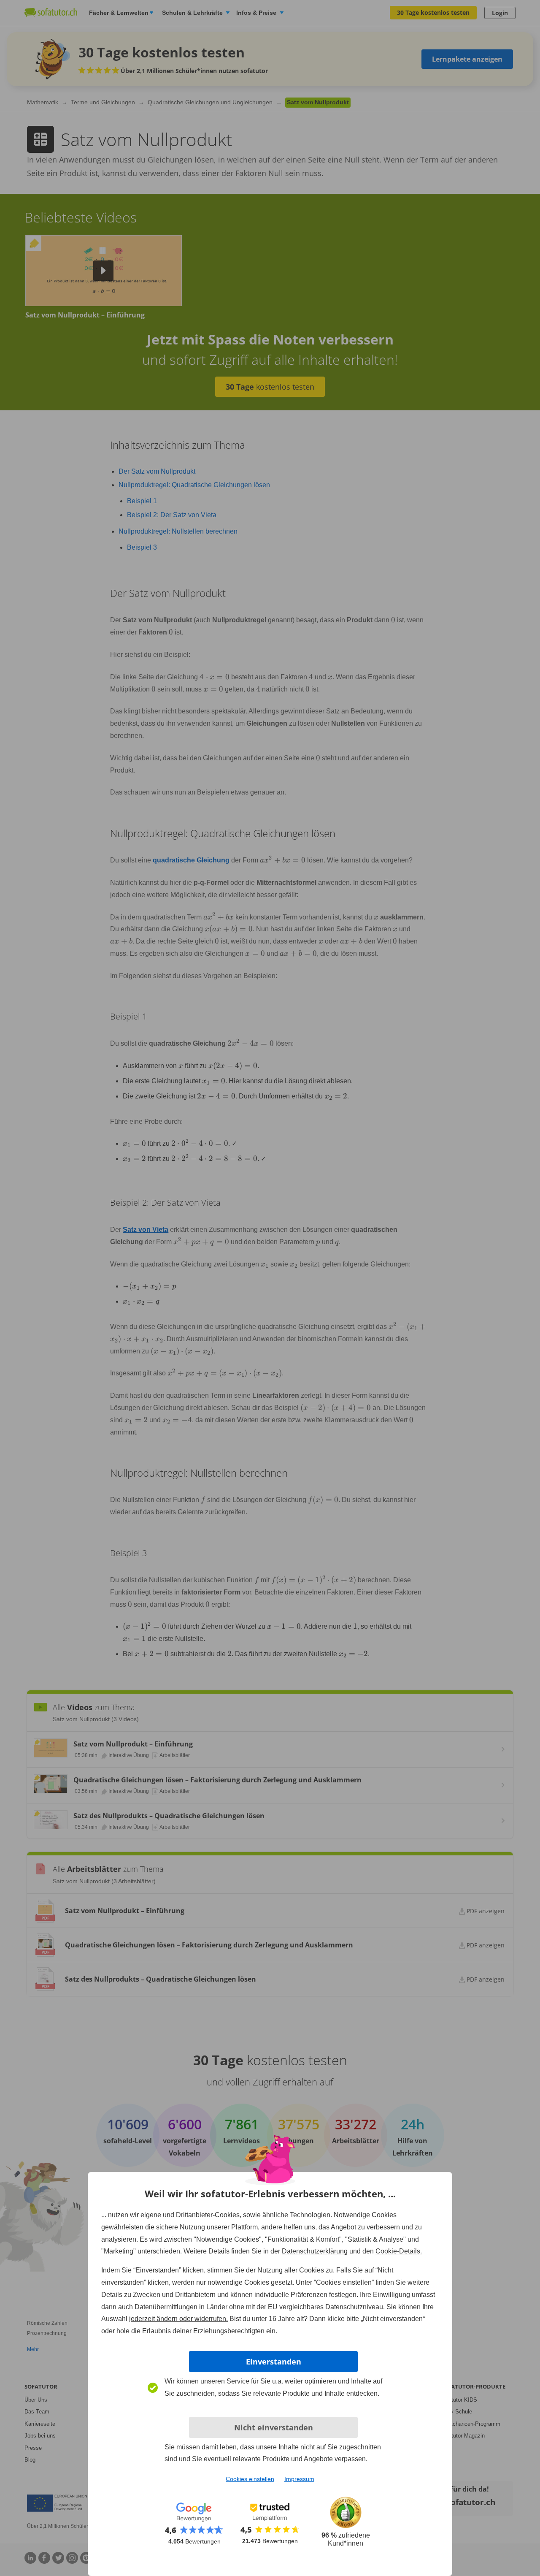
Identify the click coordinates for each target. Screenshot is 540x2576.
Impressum (299, 2479)
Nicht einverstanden (274, 2427)
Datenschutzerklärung (315, 2251)
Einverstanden (274, 2362)
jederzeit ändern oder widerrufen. (178, 2319)
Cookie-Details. (399, 2251)
